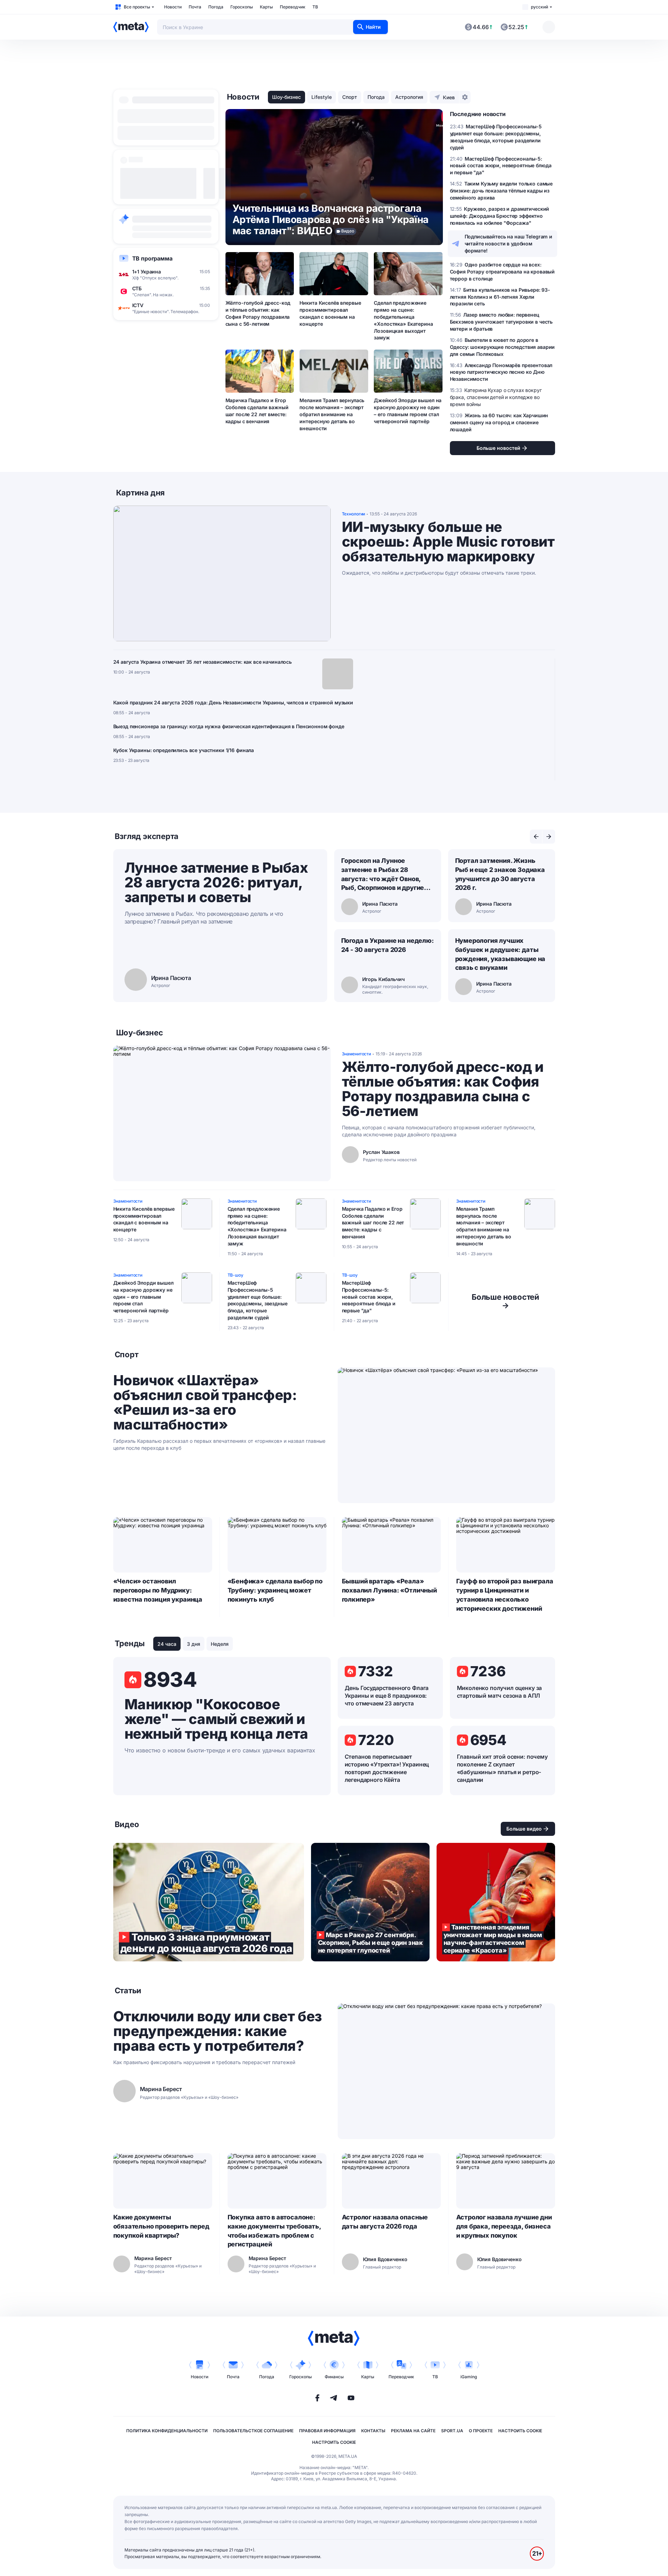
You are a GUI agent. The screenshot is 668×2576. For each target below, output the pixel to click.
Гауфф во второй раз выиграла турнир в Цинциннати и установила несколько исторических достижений (505, 1595)
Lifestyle (322, 97)
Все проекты (137, 7)
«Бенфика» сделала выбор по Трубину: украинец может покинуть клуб (275, 1590)
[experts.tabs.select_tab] (536, 837)
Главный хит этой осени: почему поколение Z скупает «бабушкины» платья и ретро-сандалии (502, 1768)
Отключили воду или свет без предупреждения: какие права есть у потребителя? (218, 2031)
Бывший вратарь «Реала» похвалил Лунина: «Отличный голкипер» (389, 1590)
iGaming (469, 2377)
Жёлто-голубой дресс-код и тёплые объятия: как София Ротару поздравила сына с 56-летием (258, 313)
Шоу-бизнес (286, 97)
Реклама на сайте (413, 2431)
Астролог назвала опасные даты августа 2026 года (385, 2222)
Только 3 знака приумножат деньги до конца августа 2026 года (209, 1902)
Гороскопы (242, 7)
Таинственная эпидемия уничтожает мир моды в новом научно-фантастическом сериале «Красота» (496, 1902)
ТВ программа (152, 258)
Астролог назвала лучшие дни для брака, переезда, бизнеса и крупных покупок (504, 2226)
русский (539, 7)
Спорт (350, 97)
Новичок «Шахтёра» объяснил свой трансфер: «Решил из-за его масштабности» (205, 1402)
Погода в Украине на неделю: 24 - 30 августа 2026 (387, 945)
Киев (449, 97)
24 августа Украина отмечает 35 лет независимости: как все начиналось (203, 662)
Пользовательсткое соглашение (253, 2431)
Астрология (409, 97)
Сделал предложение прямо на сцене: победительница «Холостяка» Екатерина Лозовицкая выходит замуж (403, 320)
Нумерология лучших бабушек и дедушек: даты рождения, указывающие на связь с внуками (500, 954)
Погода (216, 7)
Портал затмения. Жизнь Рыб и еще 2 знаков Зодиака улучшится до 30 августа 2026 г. (500, 874)
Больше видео (524, 1829)
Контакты (373, 2431)
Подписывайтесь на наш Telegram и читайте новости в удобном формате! (509, 244)
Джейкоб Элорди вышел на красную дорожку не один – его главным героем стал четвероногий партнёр (408, 411)
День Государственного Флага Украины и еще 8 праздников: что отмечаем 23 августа (387, 1696)
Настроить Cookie (520, 2431)
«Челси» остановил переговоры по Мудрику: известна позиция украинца (158, 1590)
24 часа (167, 1644)
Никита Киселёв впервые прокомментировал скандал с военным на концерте (330, 313)
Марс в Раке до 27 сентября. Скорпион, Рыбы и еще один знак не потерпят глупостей (370, 1902)
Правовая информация (327, 2431)
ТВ (315, 7)
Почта (195, 7)
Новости (173, 7)
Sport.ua (452, 2431)
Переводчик (293, 7)
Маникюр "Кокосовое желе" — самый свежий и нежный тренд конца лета (216, 1719)
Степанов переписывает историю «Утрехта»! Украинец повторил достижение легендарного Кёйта (387, 1768)
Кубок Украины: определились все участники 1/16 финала (184, 750)
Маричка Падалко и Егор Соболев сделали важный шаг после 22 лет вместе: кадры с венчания (257, 411)
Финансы (334, 2377)
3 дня (194, 1644)
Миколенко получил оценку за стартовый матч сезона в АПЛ (500, 1692)
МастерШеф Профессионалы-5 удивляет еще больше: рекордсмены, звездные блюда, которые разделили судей (258, 1300)
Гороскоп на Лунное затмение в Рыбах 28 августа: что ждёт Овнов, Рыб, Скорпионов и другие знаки (383, 875)
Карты (266, 7)
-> (505, 1301)
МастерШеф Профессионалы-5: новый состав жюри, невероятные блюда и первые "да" (369, 1297)
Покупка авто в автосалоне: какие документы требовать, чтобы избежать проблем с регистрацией (274, 2231)
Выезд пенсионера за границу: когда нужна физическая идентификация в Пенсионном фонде (229, 726)
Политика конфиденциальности (167, 2431)
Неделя (220, 1644)
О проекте (481, 2431)
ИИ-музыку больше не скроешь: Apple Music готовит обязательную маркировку (448, 542)
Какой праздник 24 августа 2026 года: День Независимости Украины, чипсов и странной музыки (233, 702)
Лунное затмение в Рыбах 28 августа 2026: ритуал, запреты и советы (216, 882)
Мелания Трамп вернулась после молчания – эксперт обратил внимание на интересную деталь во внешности (332, 414)
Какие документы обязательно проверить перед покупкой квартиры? (161, 2226)
